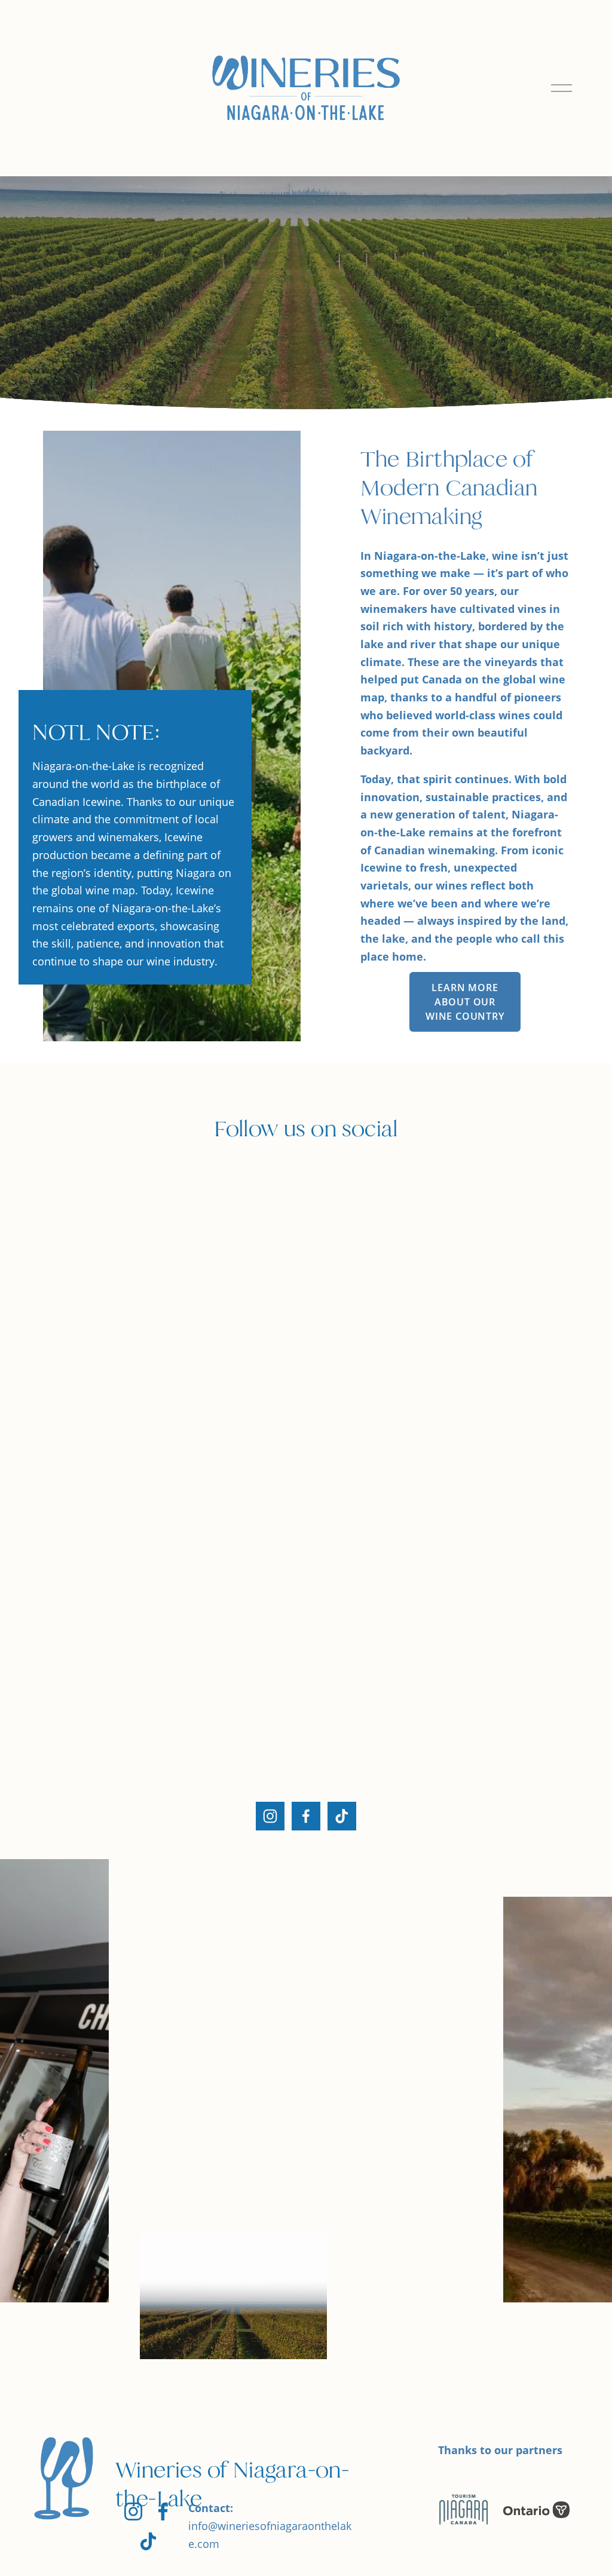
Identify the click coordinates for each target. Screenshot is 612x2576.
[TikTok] (342, 1816)
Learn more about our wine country (465, 1002)
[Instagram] (270, 1816)
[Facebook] (306, 1816)
